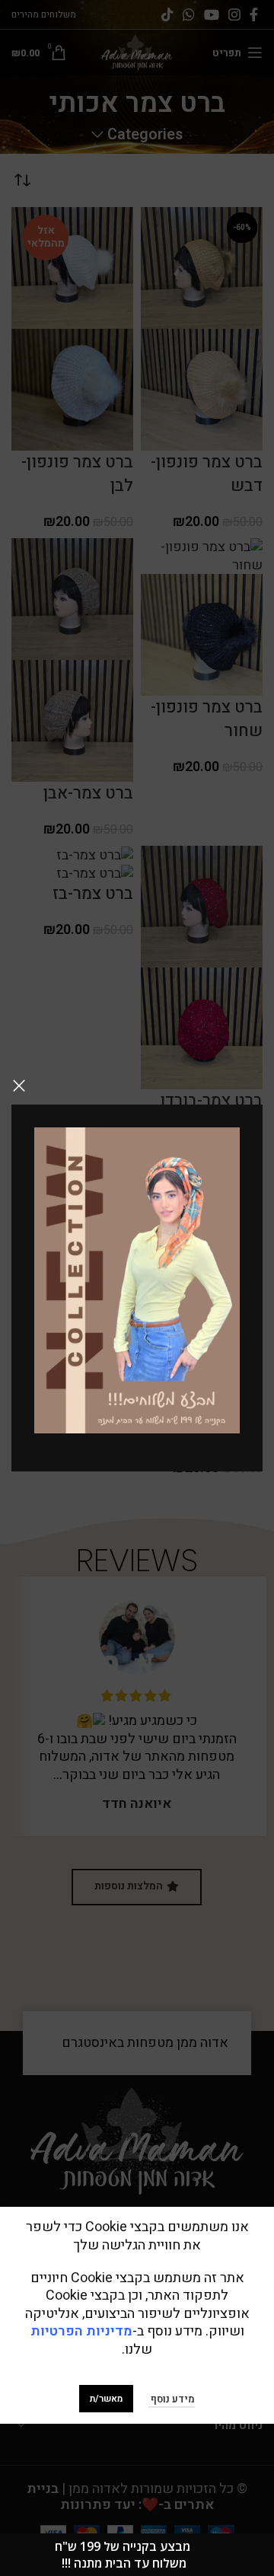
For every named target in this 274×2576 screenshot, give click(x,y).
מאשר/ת (106, 2399)
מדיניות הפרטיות (81, 2331)
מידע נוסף (172, 2399)
